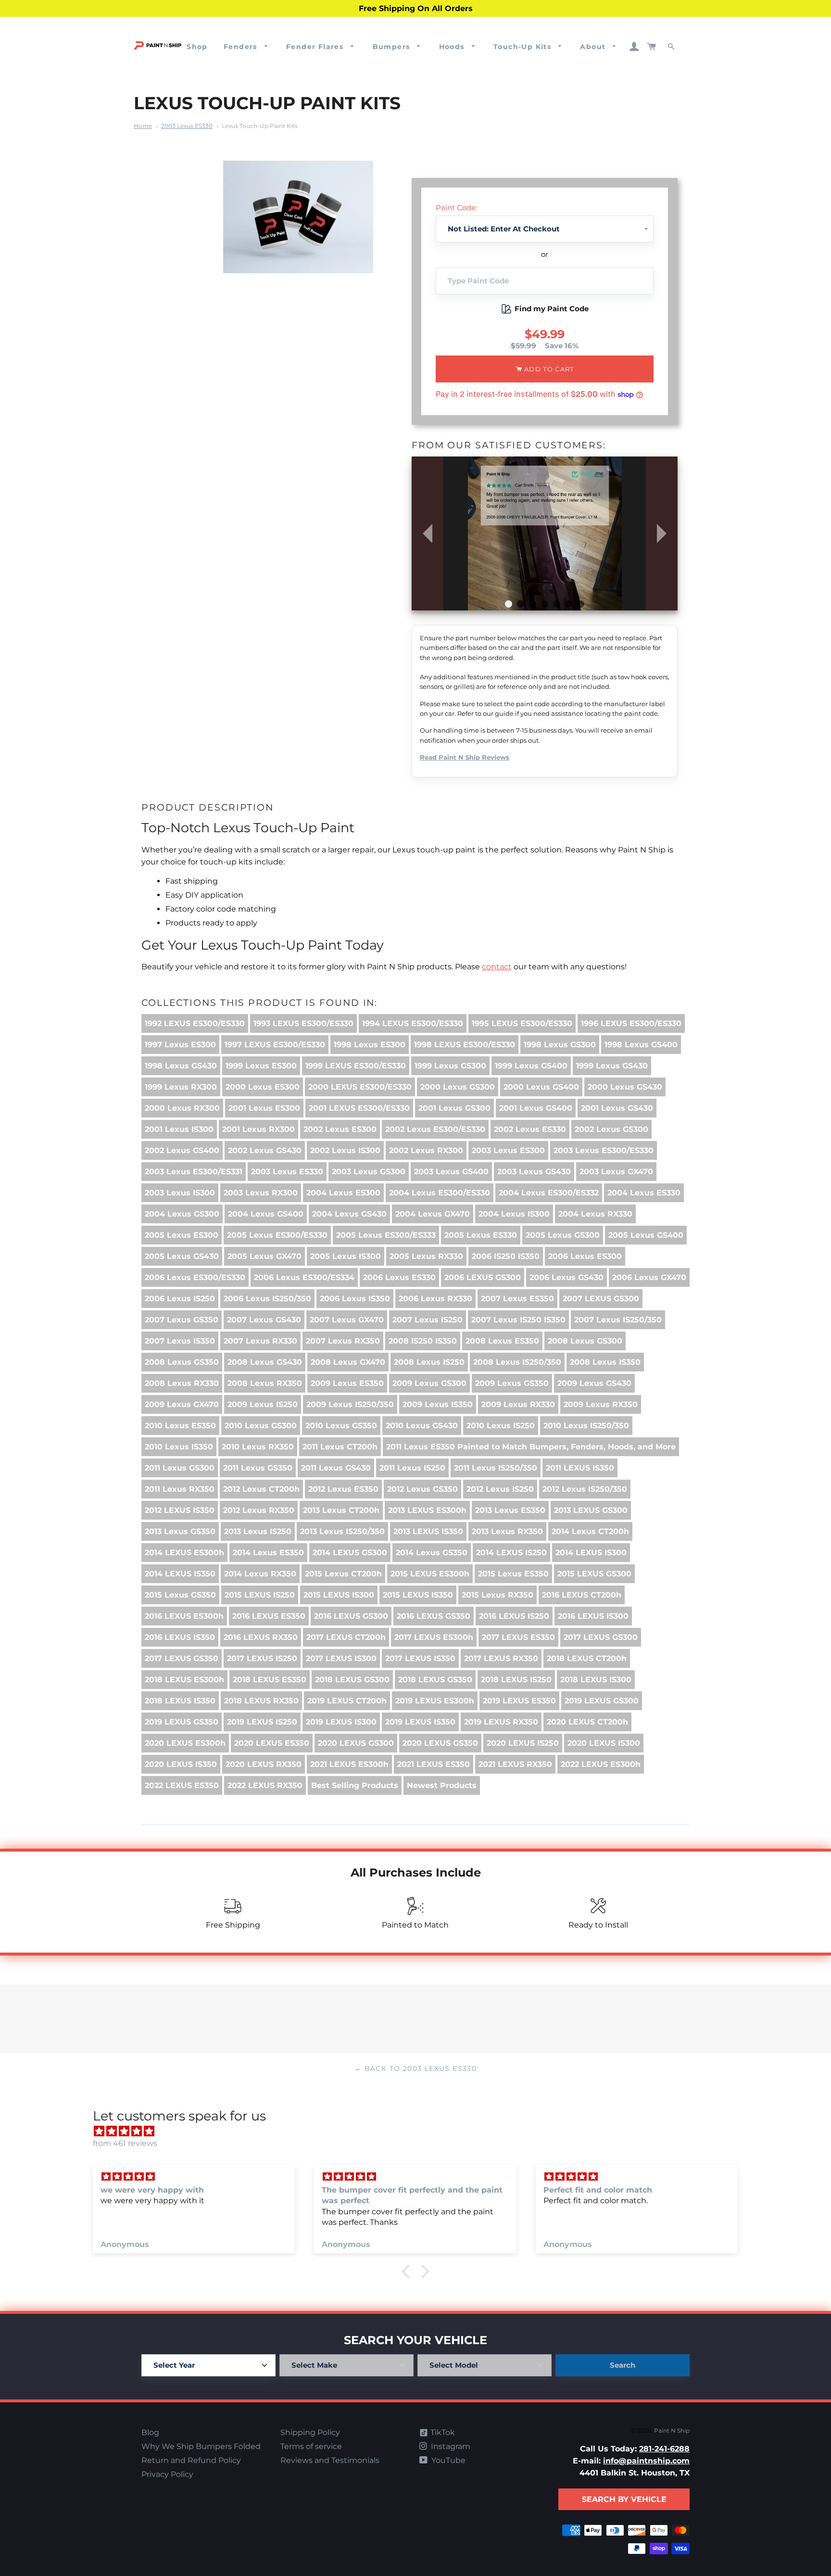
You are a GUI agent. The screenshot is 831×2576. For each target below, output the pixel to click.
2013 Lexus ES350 (510, 1510)
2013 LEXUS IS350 (428, 1531)
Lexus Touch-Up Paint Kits (260, 126)
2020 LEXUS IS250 (523, 1743)
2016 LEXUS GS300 (351, 1616)
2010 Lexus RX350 (258, 1447)
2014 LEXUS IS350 (180, 1574)
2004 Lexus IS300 (514, 1214)
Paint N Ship (672, 2430)
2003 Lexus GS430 (534, 1172)
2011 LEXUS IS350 (580, 1468)
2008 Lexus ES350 (502, 1341)
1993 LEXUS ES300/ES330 (303, 1023)
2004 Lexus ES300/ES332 (549, 1193)
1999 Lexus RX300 (181, 1087)
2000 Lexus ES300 (263, 1087)
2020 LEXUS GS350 (440, 1743)
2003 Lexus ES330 (187, 126)
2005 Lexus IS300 (346, 1256)
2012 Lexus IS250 (500, 1489)
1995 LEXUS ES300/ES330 (522, 1023)
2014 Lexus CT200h (590, 1531)
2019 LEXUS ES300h (435, 1701)
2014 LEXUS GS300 (350, 1553)
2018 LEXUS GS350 (435, 1680)
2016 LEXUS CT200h (582, 1595)
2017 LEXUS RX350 (501, 1658)
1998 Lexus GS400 (641, 1045)
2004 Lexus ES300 (343, 1193)
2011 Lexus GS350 (258, 1468)
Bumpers (393, 47)
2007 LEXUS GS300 (601, 1299)
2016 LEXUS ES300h (184, 1616)
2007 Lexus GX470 (347, 1320)
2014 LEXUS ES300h (184, 1553)
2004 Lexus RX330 (595, 1214)
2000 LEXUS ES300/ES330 (360, 1087)
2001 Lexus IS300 (179, 1129)
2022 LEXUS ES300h (601, 1764)
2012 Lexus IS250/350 (585, 1489)
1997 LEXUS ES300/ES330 (275, 1045)
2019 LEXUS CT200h (347, 1701)
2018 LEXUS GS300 (352, 1680)
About (594, 47)
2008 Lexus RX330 (182, 1383)
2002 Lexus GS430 (265, 1150)
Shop (197, 47)
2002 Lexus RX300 (426, 1150)
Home (143, 126)
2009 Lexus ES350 (347, 1383)
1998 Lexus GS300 (560, 1045)
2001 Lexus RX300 (258, 1129)
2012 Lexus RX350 (259, 1510)
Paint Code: (456, 208)
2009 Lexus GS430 (594, 1383)
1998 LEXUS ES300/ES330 (465, 1045)
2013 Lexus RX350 (507, 1531)
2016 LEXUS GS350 (434, 1616)
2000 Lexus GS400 (541, 1087)
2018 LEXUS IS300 (596, 1680)
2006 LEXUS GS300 (483, 1277)
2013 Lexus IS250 (258, 1531)
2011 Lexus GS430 (336, 1468)
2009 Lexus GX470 (182, 1404)
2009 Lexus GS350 (512, 1383)
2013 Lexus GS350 (180, 1531)
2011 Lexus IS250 (412, 1468)
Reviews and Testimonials (330, 2460)
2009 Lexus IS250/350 (350, 1404)
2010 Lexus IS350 (179, 1447)
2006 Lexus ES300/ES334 (304, 1277)
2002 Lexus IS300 (345, 1150)
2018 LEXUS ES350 (270, 1680)
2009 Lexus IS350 (438, 1404)
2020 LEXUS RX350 (264, 1764)
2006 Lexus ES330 (399, 1277)
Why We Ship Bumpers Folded (201, 2446)
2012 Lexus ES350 (343, 1489)
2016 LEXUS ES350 (269, 1616)
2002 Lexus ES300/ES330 (435, 1129)
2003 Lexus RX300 (261, 1193)
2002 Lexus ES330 (530, 1129)
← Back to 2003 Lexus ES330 (415, 2068)
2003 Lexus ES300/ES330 (604, 1150)
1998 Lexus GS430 (181, 1066)
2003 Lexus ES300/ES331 (194, 1172)
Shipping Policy (310, 2432)
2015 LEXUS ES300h (430, 1574)
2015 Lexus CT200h (343, 1574)
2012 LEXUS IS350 (180, 1510)
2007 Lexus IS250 (428, 1320)
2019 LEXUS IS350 (420, 1722)
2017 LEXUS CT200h (346, 1637)
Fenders (242, 47)
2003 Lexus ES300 (508, 1150)
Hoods (453, 47)
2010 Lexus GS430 (422, 1426)
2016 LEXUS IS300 (593, 1616)
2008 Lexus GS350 (182, 1362)
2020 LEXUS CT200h (587, 1722)
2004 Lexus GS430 (349, 1214)
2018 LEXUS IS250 (516, 1680)
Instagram (450, 2446)
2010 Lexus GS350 (341, 1426)
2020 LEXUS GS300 (356, 1743)
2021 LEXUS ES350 (434, 1764)
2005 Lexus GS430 (182, 1256)
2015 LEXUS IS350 (418, 1595)
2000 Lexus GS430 (625, 1087)
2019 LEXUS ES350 (519, 1701)
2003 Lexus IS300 (180, 1193)
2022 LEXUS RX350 (265, 1785)
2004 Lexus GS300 (182, 1214)
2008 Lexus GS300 (585, 1341)
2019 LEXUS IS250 (262, 1722)
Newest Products (442, 1785)
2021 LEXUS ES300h (349, 1764)
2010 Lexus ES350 (180, 1426)
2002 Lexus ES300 (340, 1129)
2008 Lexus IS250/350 (517, 1362)
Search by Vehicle (624, 2499)
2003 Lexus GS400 (451, 1172)
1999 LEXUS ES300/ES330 (356, 1066)
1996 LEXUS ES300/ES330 (631, 1023)
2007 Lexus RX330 (260, 1341)
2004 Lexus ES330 (644, 1193)
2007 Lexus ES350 (517, 1299)
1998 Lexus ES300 (370, 1045)
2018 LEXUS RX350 (261, 1701)
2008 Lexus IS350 (605, 1362)
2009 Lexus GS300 (429, 1383)
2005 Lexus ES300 (182, 1235)
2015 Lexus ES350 (513, 1574)
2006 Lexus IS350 (355, 1299)
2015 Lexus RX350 (497, 1595)
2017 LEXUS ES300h (434, 1637)
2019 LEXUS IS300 (341, 1722)
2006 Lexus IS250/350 (267, 1299)
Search (623, 2365)
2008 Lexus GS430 (265, 1362)
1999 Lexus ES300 (261, 1066)
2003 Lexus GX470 (616, 1172)
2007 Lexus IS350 (180, 1341)
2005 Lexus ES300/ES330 (277, 1235)
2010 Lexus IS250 (501, 1426)
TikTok (442, 2432)
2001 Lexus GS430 (617, 1108)
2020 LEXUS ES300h (185, 1743)
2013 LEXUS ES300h (427, 1510)
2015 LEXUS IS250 (260, 1595)
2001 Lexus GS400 (536, 1108)
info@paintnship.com (646, 2461)
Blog (150, 2432)
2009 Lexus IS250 (263, 1404)
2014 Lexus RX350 (260, 1574)
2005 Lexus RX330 (426, 1256)
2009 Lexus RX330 (518, 1404)
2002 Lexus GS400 (182, 1150)
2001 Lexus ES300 (264, 1108)
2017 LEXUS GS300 (601, 1637)
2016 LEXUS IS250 (514, 1616)
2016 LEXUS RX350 (261, 1637)
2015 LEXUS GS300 (594, 1574)
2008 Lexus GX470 (348, 1362)
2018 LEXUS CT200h (587, 1658)
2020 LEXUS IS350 (181, 1764)
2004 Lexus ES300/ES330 (440, 1193)
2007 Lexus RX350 (343, 1341)
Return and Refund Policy (191, 2460)
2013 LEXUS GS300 (591, 1510)
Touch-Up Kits (524, 47)
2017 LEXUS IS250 (262, 1658)
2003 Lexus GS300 (369, 1172)
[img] (420, 2131)
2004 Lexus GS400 (266, 1214)
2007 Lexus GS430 (264, 1320)
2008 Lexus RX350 (265, 1383)
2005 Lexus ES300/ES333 (386, 1235)
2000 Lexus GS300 (458, 1087)
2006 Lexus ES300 (585, 1256)
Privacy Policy (167, 2474)
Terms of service (311, 2446)
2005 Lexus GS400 (646, 1235)
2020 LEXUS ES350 (272, 1743)
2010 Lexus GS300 (261, 1426)
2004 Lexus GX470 (433, 1214)
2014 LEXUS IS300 (591, 1553)
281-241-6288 (664, 2449)
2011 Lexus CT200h (340, 1447)
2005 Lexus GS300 (563, 1235)
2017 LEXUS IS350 (420, 1658)
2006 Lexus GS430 (567, 1277)
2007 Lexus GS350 (182, 1320)
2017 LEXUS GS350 (182, 1658)
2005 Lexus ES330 (481, 1235)
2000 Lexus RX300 (182, 1108)
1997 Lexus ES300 (180, 1045)
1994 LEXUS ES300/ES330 (413, 1023)
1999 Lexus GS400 (531, 1066)
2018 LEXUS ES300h (184, 1680)
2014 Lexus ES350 (268, 1553)
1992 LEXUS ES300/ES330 (195, 1023)
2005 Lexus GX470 (264, 1256)
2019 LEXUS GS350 (182, 1722)
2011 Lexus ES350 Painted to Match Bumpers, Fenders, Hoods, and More (531, 1447)
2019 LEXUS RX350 (501, 1722)
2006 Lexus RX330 (435, 1299)
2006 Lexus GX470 (649, 1277)
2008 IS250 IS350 (423, 1341)
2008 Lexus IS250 (429, 1362)
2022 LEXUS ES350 (182, 1785)
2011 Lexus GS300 (180, 1468)
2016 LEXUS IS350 (180, 1637)
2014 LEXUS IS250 (511, 1553)
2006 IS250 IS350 (506, 1256)
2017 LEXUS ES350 (518, 1637)
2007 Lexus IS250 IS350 (518, 1320)
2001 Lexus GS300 (454, 1108)
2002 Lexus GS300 (611, 1129)
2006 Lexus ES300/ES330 (195, 1277)
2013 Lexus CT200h (341, 1510)
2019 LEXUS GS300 (602, 1701)
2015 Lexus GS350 (180, 1595)
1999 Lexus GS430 (612, 1066)
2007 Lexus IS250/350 (618, 1320)
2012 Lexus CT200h (261, 1489)
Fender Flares (316, 47)
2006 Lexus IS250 (180, 1299)
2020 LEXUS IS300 (604, 1743)
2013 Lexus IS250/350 (342, 1531)
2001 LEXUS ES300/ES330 (359, 1108)
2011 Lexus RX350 (180, 1489)
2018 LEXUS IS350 (180, 1701)
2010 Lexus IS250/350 (586, 1426)
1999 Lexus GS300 (450, 1066)
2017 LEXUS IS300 (341, 1658)
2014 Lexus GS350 (432, 1553)
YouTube (447, 2460)
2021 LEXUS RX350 (515, 1764)
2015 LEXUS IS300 (339, 1595)
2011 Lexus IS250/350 (496, 1468)
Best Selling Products (355, 1785)
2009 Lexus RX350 (601, 1404)
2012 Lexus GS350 (422, 1489)
